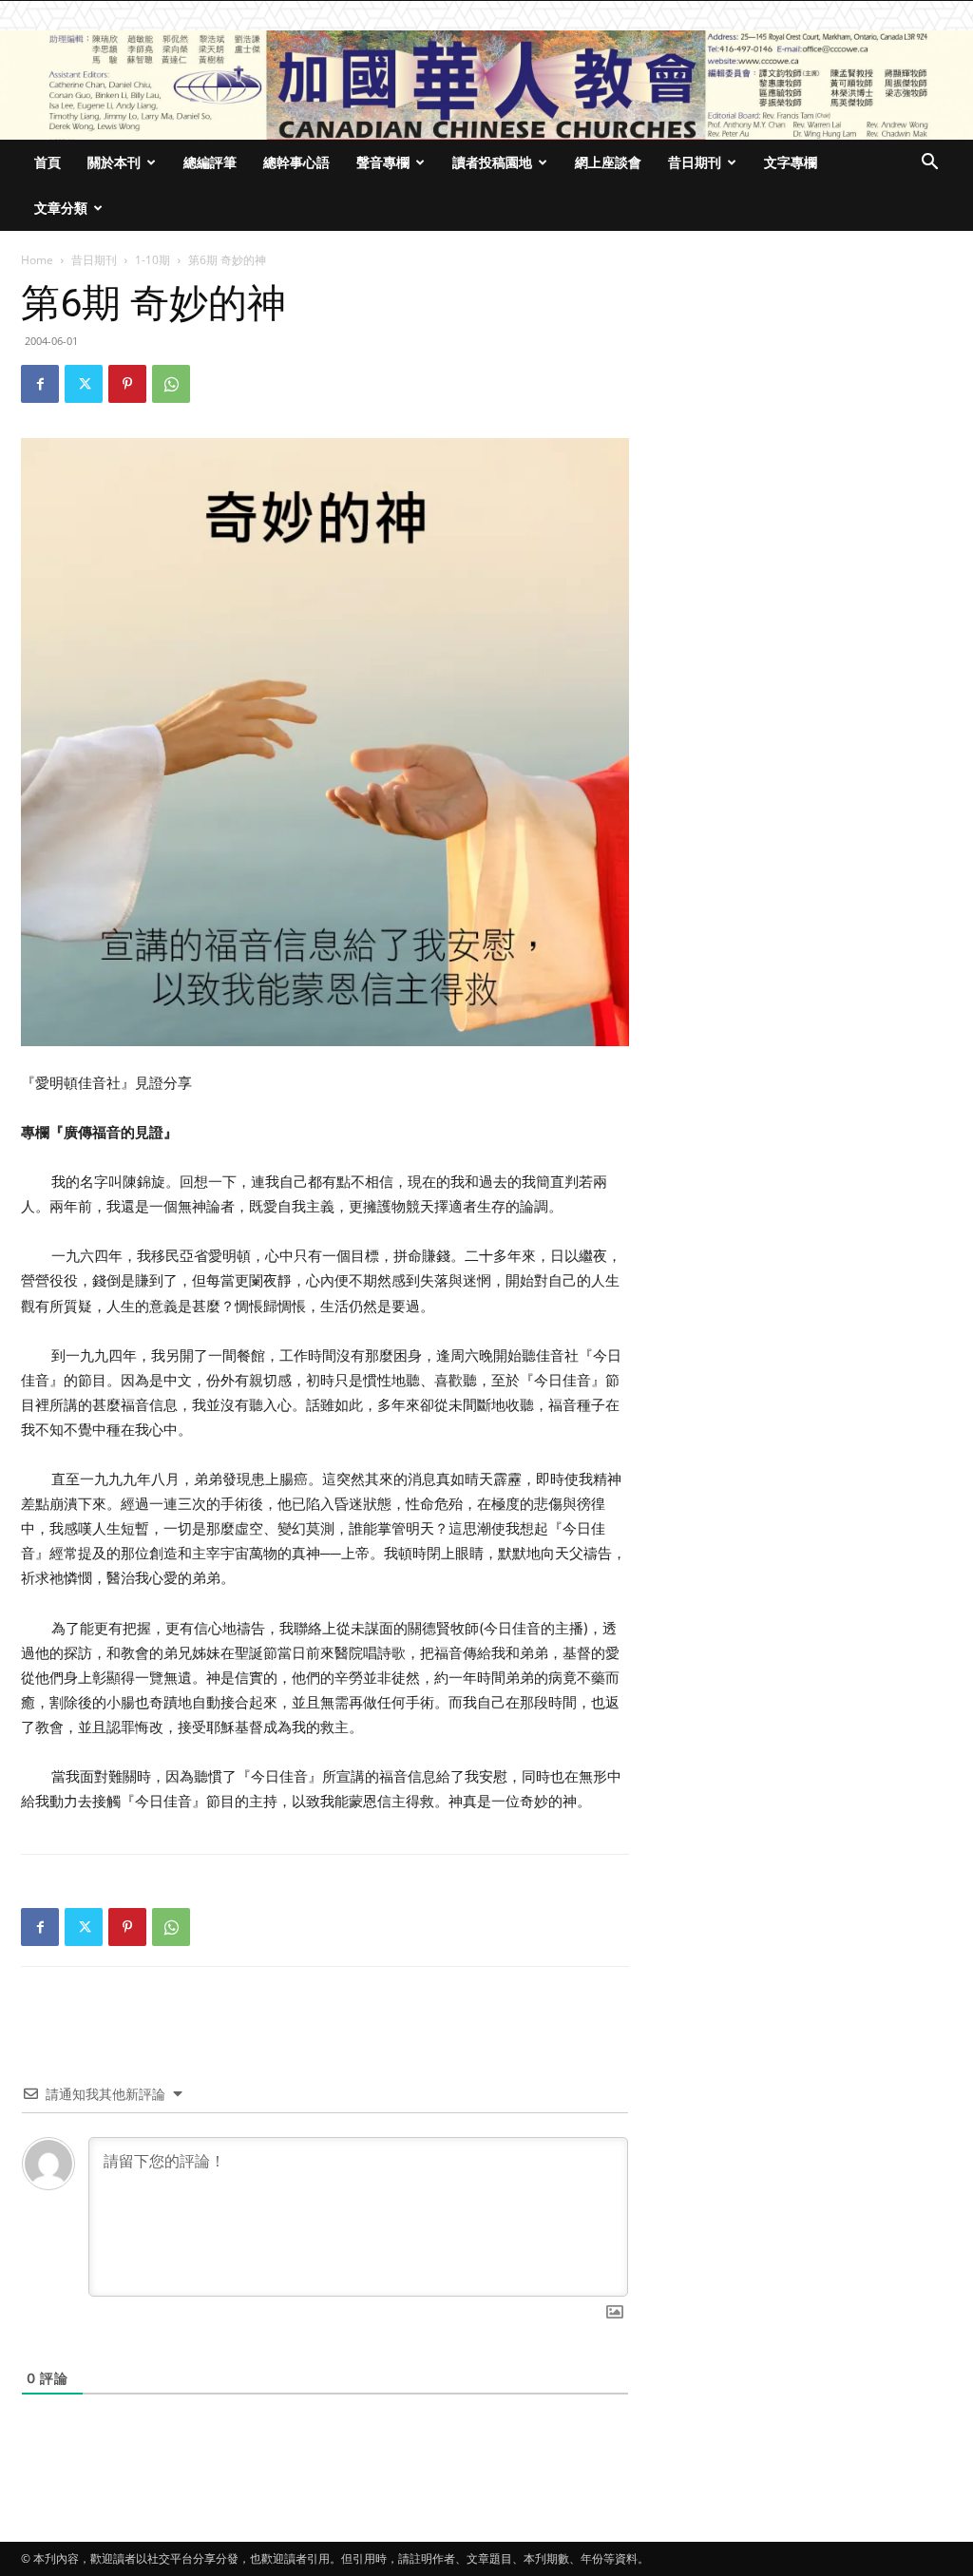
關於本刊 (114, 162)
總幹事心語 (296, 162)
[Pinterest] (127, 384)
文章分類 (61, 208)
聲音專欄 (383, 162)
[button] (929, 164)
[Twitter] (84, 384)
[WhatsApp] (171, 384)
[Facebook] (40, 384)
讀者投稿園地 (492, 162)
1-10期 (153, 260)
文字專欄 (791, 162)
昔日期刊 (695, 162)
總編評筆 (210, 162)
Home (37, 260)
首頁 (48, 162)
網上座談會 (608, 162)
